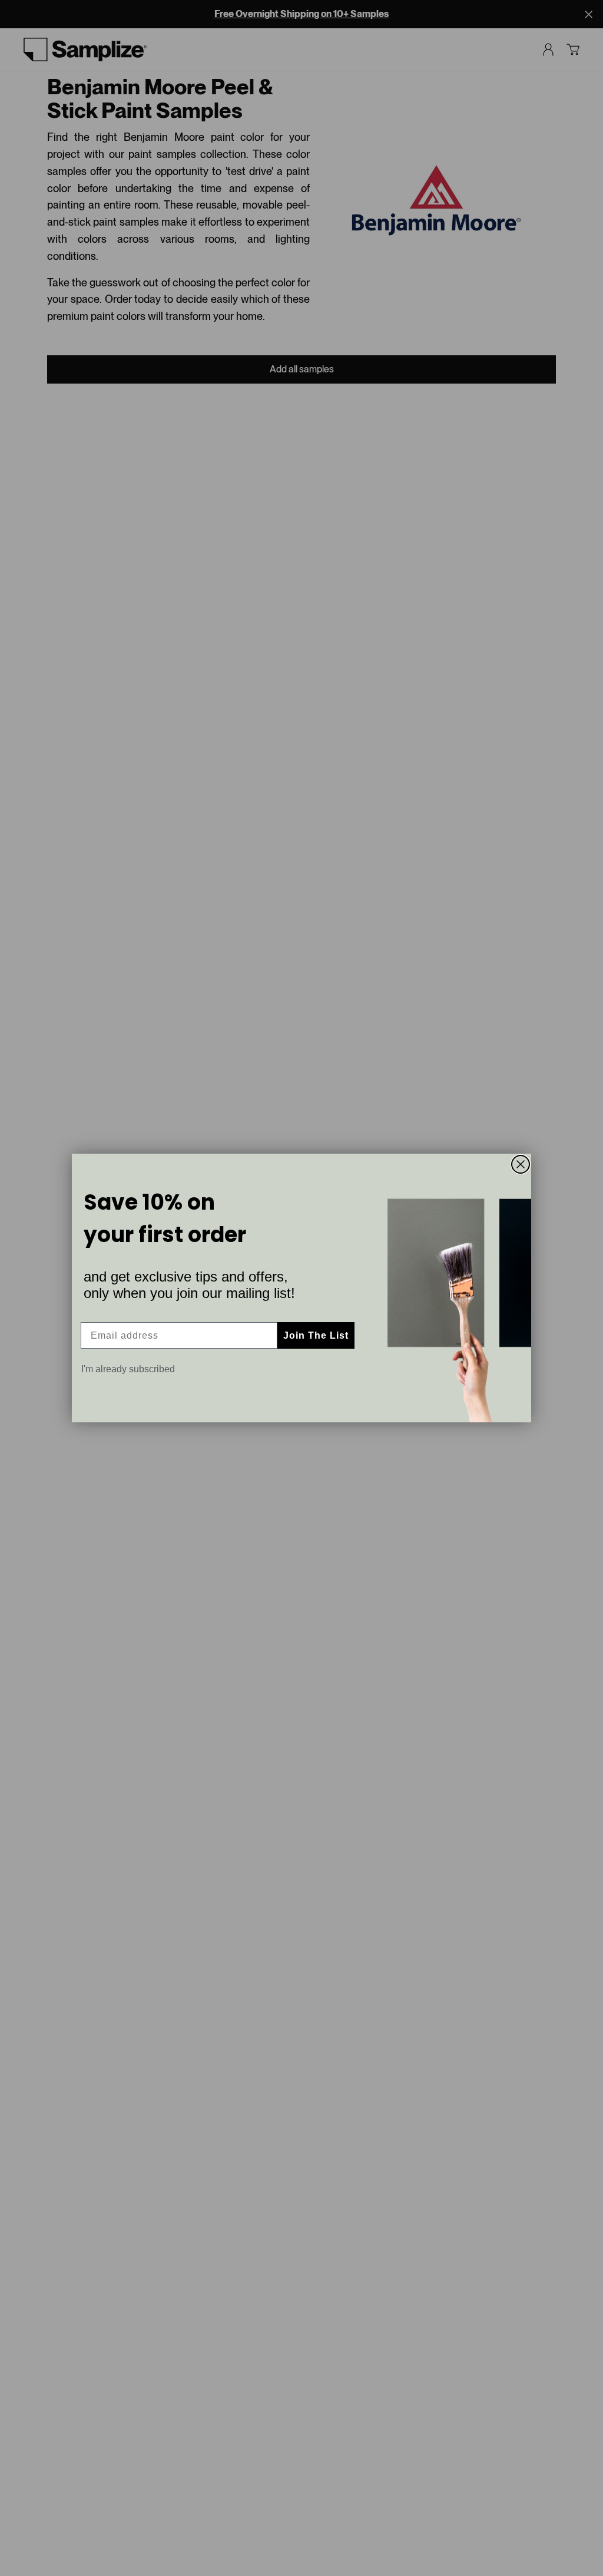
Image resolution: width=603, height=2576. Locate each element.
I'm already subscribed (128, 1369)
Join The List (316, 1335)
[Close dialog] (521, 1164)
